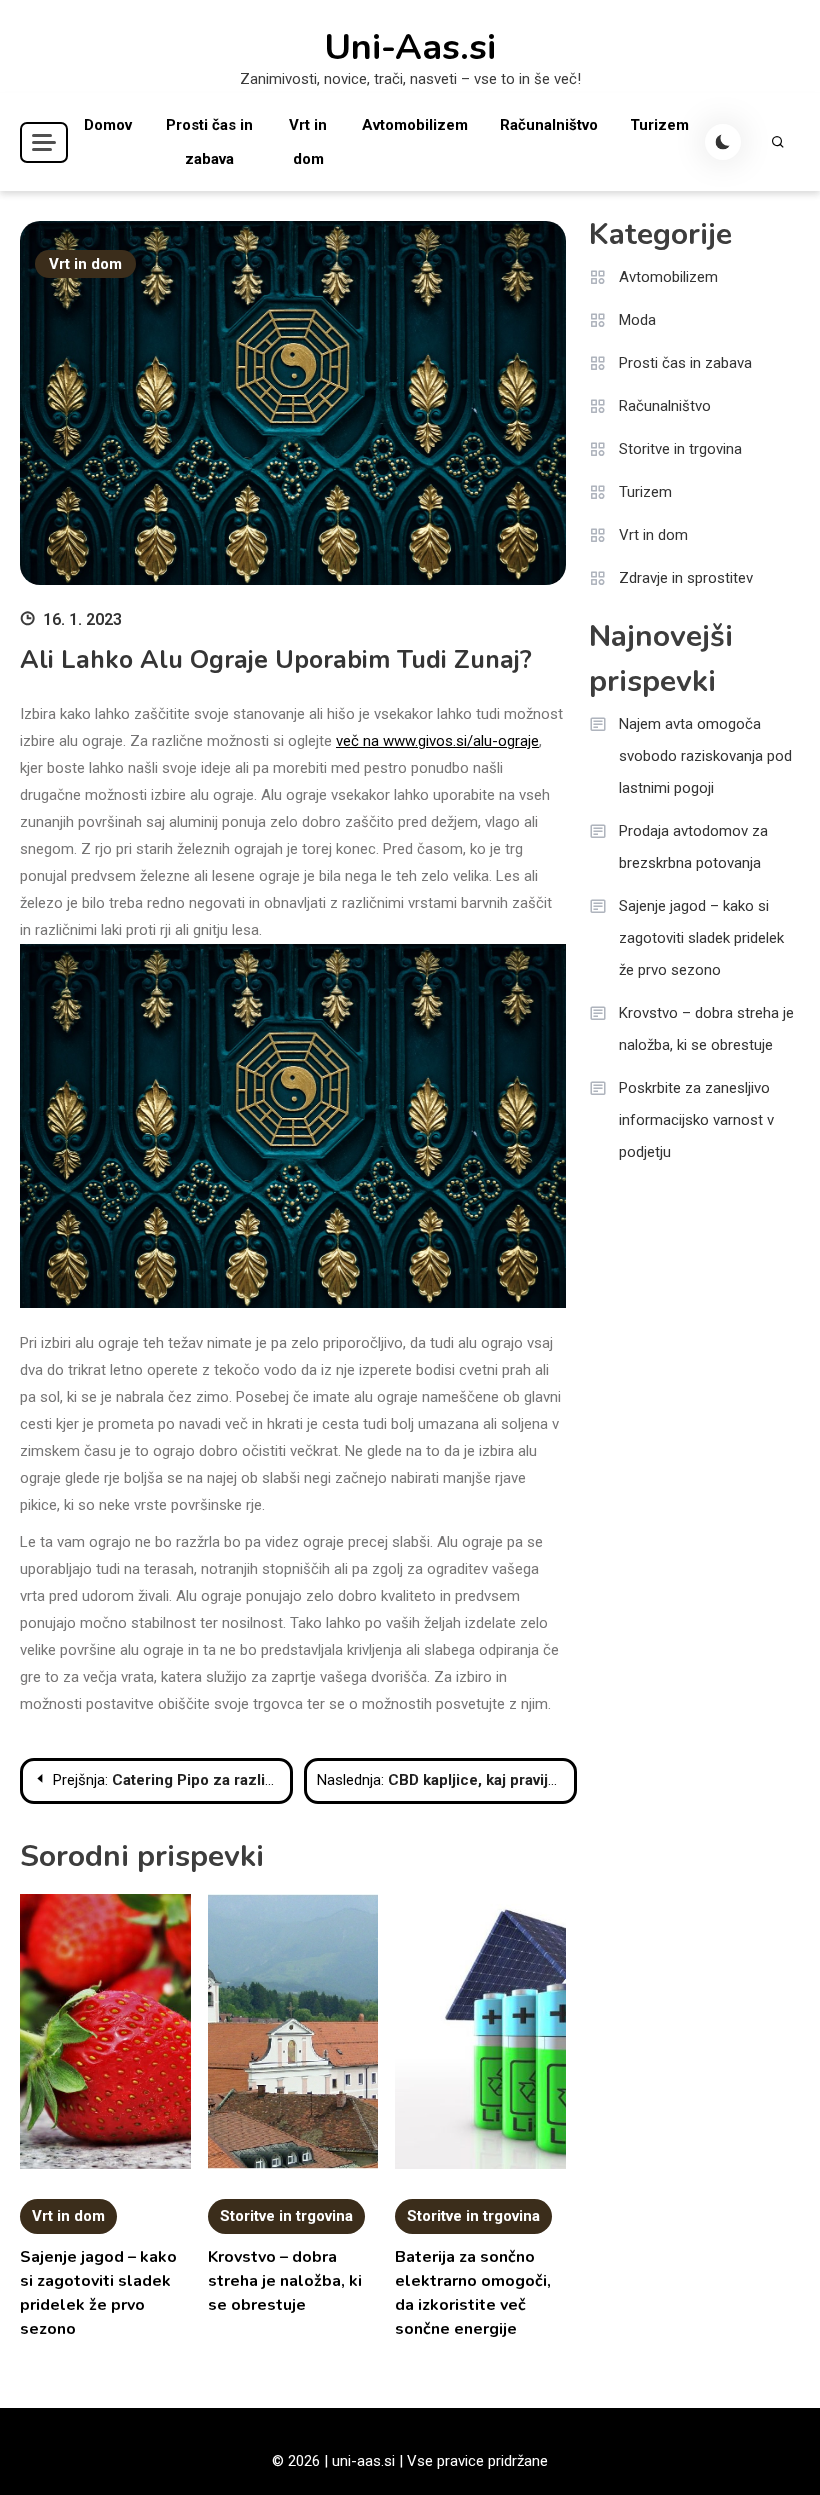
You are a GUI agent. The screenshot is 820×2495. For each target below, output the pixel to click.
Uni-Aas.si (410, 48)
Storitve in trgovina (286, 2216)
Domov (108, 125)
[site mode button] (723, 142)
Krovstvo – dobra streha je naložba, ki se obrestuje (285, 2281)
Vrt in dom (308, 142)
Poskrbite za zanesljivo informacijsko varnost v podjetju (696, 1120)
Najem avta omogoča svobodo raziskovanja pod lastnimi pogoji (705, 756)
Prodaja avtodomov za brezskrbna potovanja (693, 847)
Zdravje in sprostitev (686, 578)
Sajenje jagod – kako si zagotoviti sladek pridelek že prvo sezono (701, 938)
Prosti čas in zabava (209, 142)
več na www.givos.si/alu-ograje (437, 741)
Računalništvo (549, 125)
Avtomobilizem (415, 125)
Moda (637, 320)
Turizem (659, 125)
